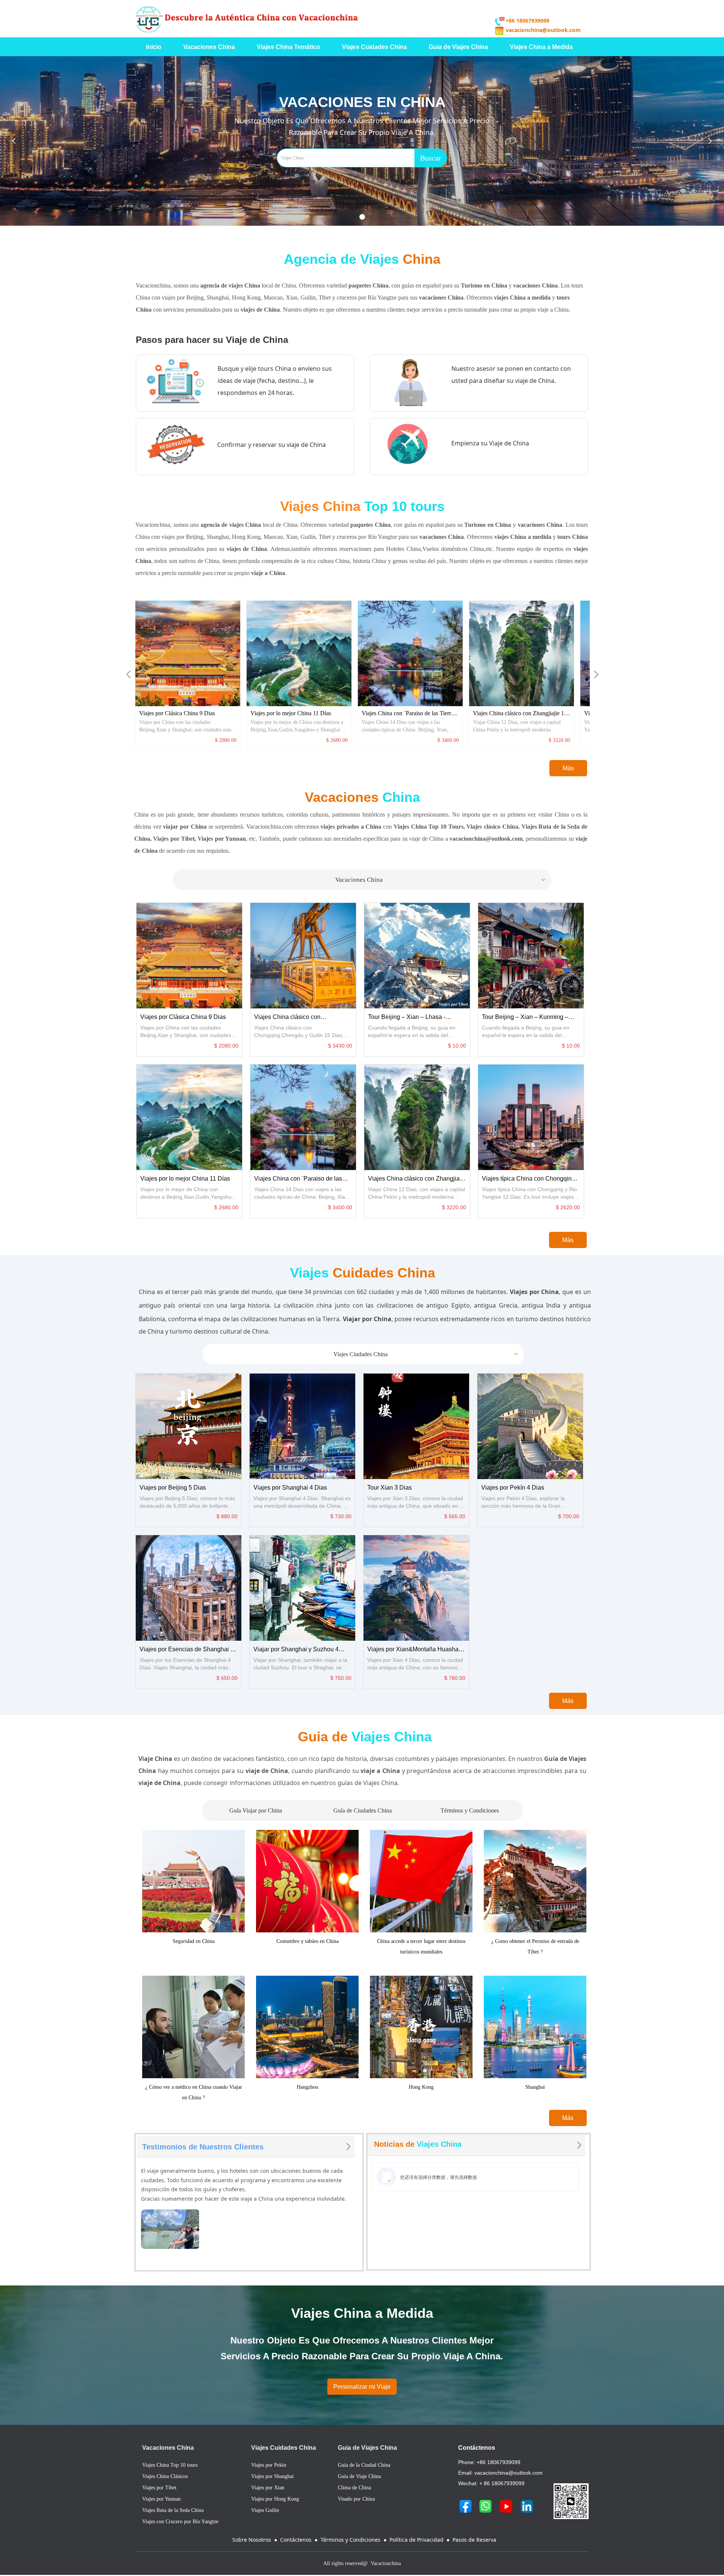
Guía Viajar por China (256, 1810)
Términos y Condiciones (470, 1810)
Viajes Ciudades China (426, 1354)
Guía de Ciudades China (363, 1810)
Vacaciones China (441, 880)
